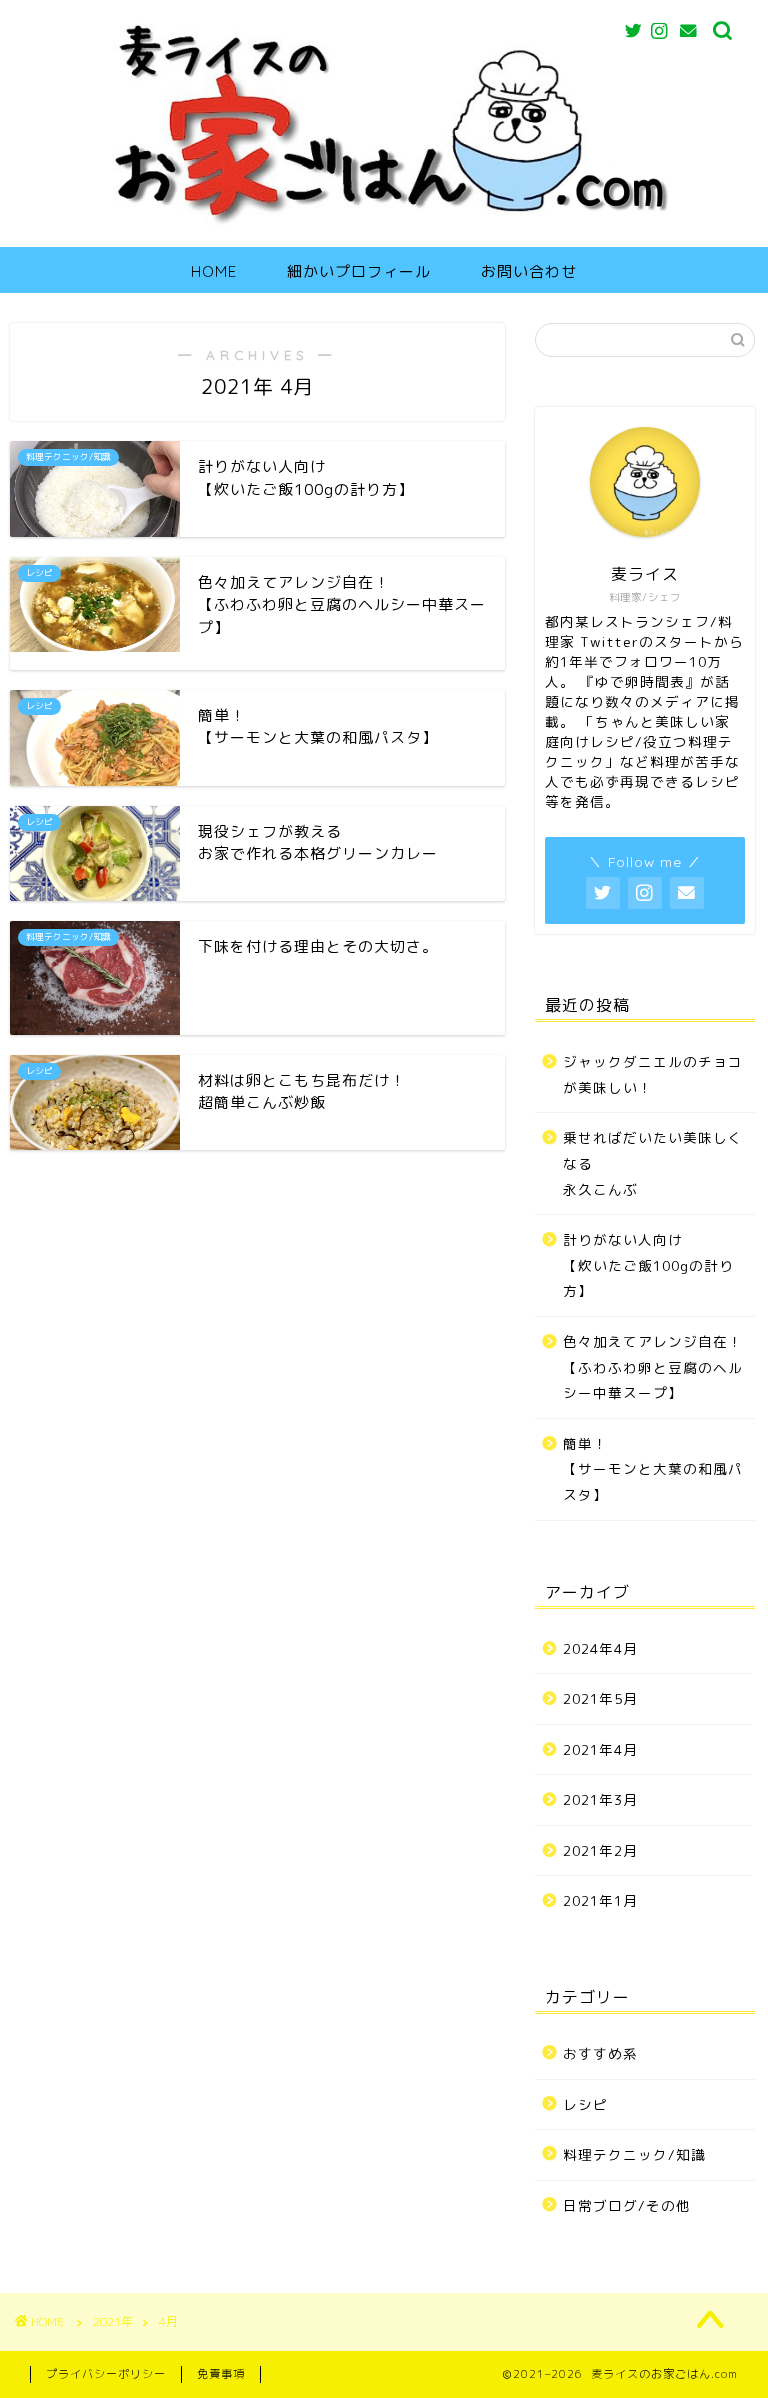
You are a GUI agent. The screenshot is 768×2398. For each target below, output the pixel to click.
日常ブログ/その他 (627, 2205)
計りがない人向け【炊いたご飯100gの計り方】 (648, 1265)
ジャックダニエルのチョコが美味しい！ (653, 1074)
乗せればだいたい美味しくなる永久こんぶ (653, 1163)
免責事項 (221, 2374)
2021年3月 (600, 1799)
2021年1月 (600, 1900)
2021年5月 (600, 1698)
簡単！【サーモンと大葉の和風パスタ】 (653, 1469)
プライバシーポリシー (106, 2374)
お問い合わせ (529, 271)
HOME (214, 271)
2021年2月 (600, 1850)
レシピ (585, 2104)
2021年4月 (600, 1749)
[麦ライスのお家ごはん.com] (384, 225)
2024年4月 (600, 1648)
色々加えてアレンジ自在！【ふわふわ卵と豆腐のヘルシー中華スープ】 (653, 1367)
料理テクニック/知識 (634, 2154)
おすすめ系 (600, 2053)
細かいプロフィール (359, 271)
